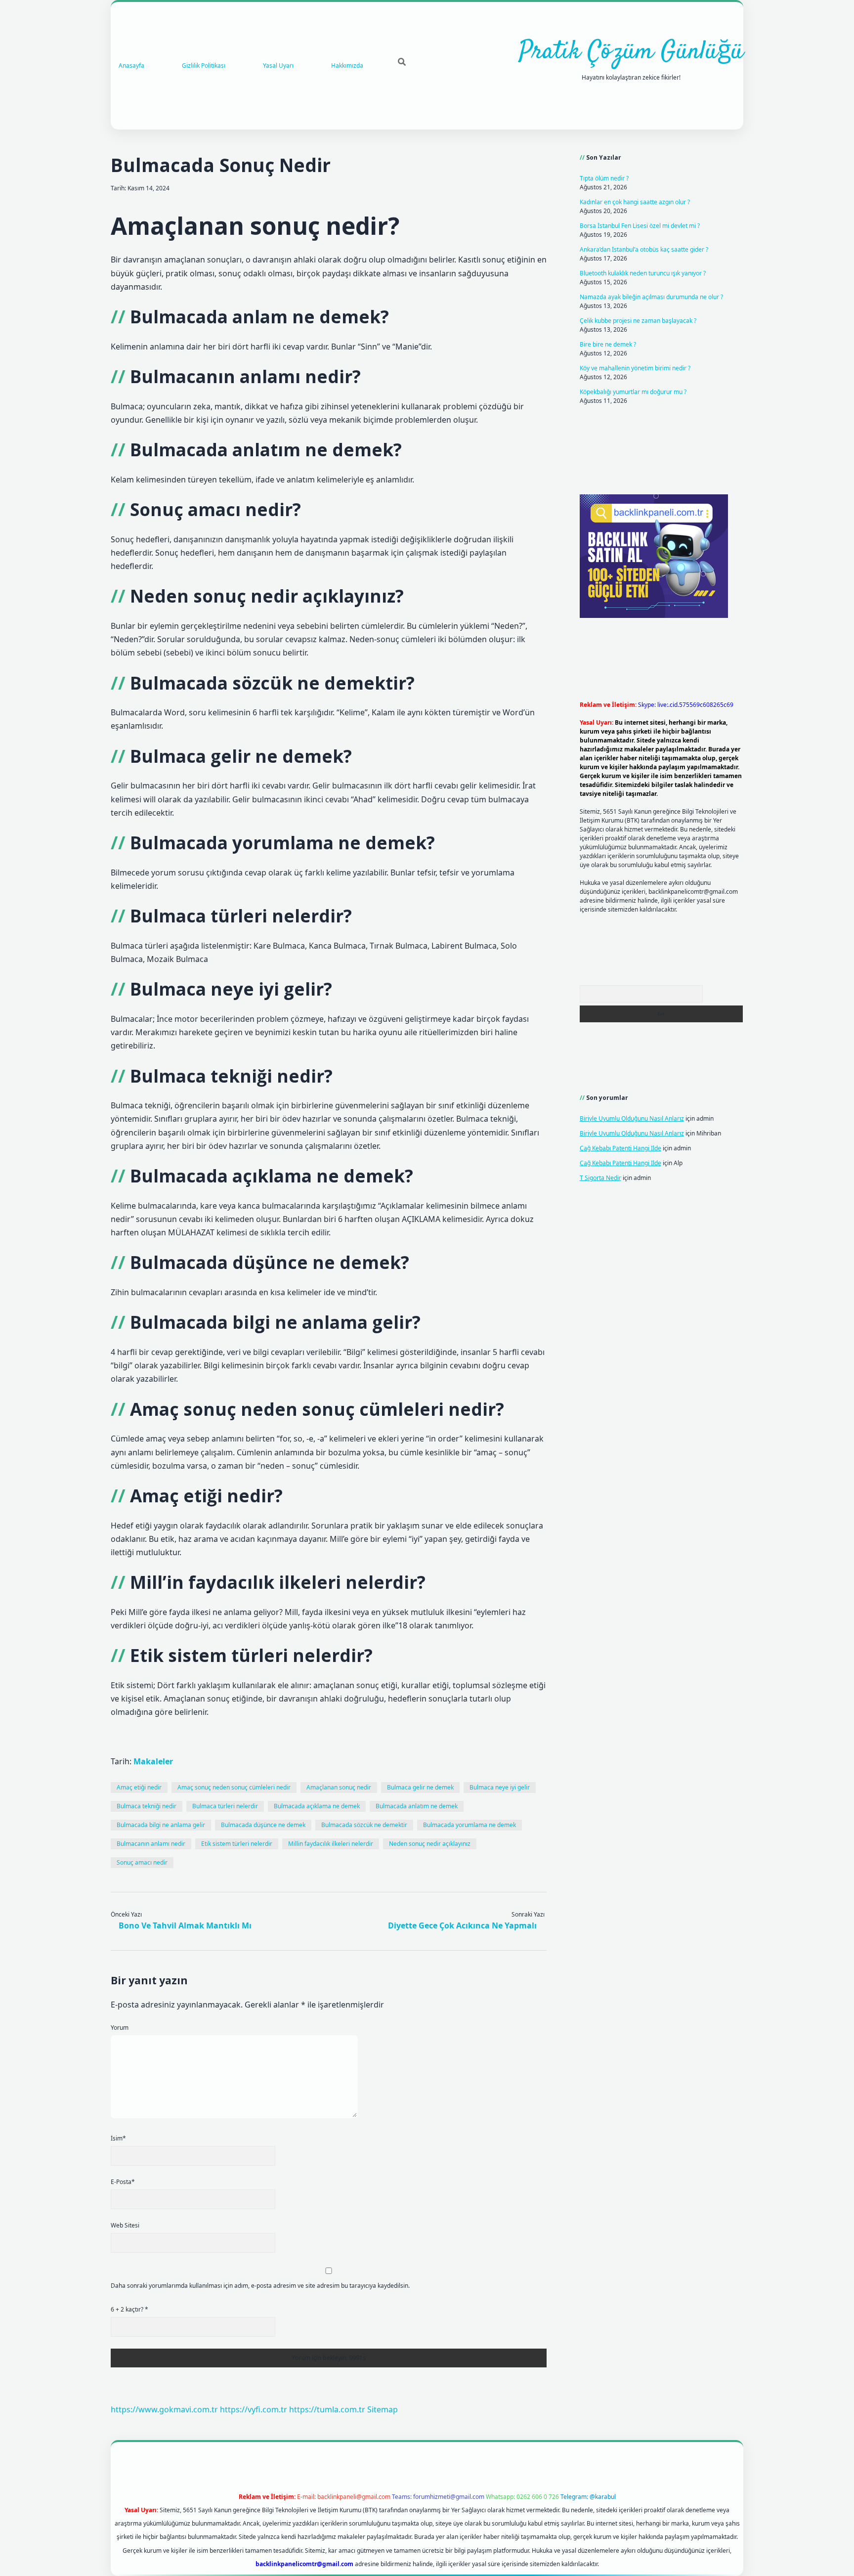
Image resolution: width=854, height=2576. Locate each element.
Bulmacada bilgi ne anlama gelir (161, 1825)
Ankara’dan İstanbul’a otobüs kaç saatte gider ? (644, 249)
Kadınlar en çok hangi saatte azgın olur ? (635, 202)
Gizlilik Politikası (204, 65)
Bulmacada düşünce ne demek (263, 1825)
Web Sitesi (125, 2225)
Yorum (120, 2028)
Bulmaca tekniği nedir (147, 1806)
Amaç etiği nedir (139, 1787)
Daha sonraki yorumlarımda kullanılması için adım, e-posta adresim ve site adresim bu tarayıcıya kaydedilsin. (260, 2286)
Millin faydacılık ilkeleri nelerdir (331, 1844)
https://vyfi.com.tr (254, 2409)
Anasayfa (131, 65)
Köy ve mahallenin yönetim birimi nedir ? (635, 368)
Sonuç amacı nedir (142, 1862)
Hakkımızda (347, 65)
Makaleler (153, 1761)
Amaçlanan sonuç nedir (339, 1787)
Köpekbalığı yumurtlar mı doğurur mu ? (633, 392)
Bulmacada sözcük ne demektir (364, 1825)
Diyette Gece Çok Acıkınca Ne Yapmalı (462, 1925)
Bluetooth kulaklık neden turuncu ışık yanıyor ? (643, 273)
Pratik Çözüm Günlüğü (631, 52)
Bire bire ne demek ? (608, 344)
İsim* (118, 2138)
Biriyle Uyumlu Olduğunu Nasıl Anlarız (632, 1118)
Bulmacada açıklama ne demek (317, 1806)
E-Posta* (123, 2182)
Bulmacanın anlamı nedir (151, 1844)
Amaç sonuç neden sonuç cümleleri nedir (234, 1787)
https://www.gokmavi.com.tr (164, 2409)
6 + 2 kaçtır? (129, 2309)
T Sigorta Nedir (600, 1178)
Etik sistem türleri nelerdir (237, 1844)
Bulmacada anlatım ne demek (417, 1806)
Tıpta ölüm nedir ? (604, 178)
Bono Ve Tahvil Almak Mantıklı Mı (185, 1925)
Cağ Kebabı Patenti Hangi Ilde (620, 1148)
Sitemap (383, 2409)
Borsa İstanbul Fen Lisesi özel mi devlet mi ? (640, 226)
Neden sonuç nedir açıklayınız (430, 1844)
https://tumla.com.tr (327, 2409)
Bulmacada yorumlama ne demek (470, 1825)
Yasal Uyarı (278, 65)
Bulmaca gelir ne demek (420, 1787)
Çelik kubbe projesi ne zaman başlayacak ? (638, 321)
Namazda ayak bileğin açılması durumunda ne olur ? (651, 297)
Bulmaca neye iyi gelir (500, 1787)
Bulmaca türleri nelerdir (225, 1806)
